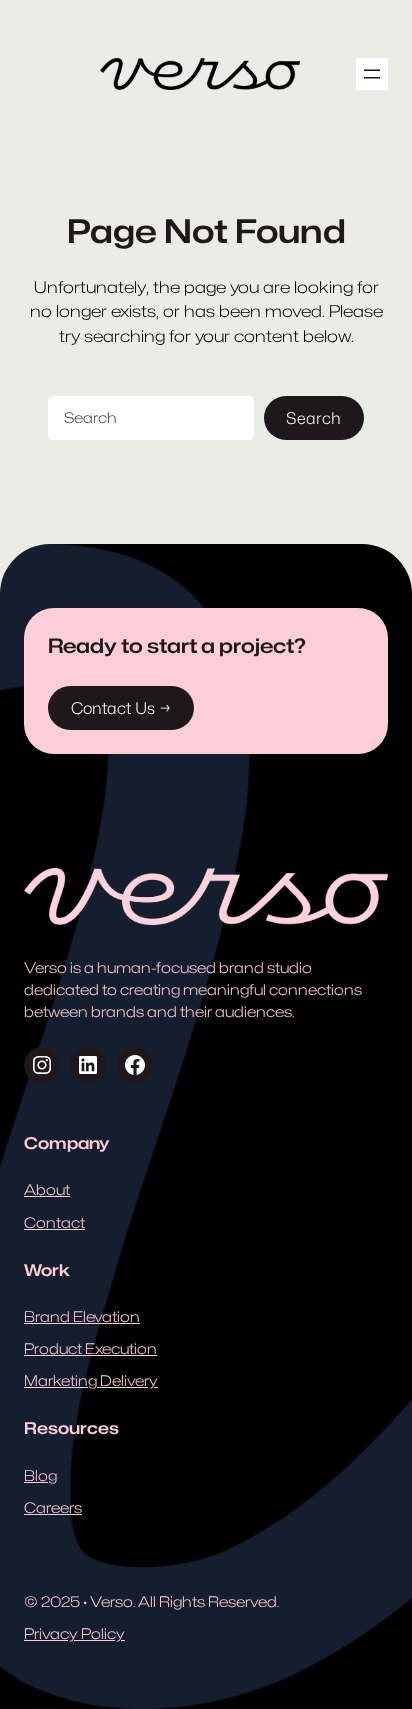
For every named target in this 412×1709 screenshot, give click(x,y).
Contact (54, 1222)
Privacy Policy (74, 1633)
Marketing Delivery (91, 1380)
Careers (53, 1507)
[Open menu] (372, 74)
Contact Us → (121, 708)
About (47, 1189)
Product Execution (90, 1348)
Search (313, 418)
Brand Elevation (82, 1316)
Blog (40, 1475)
